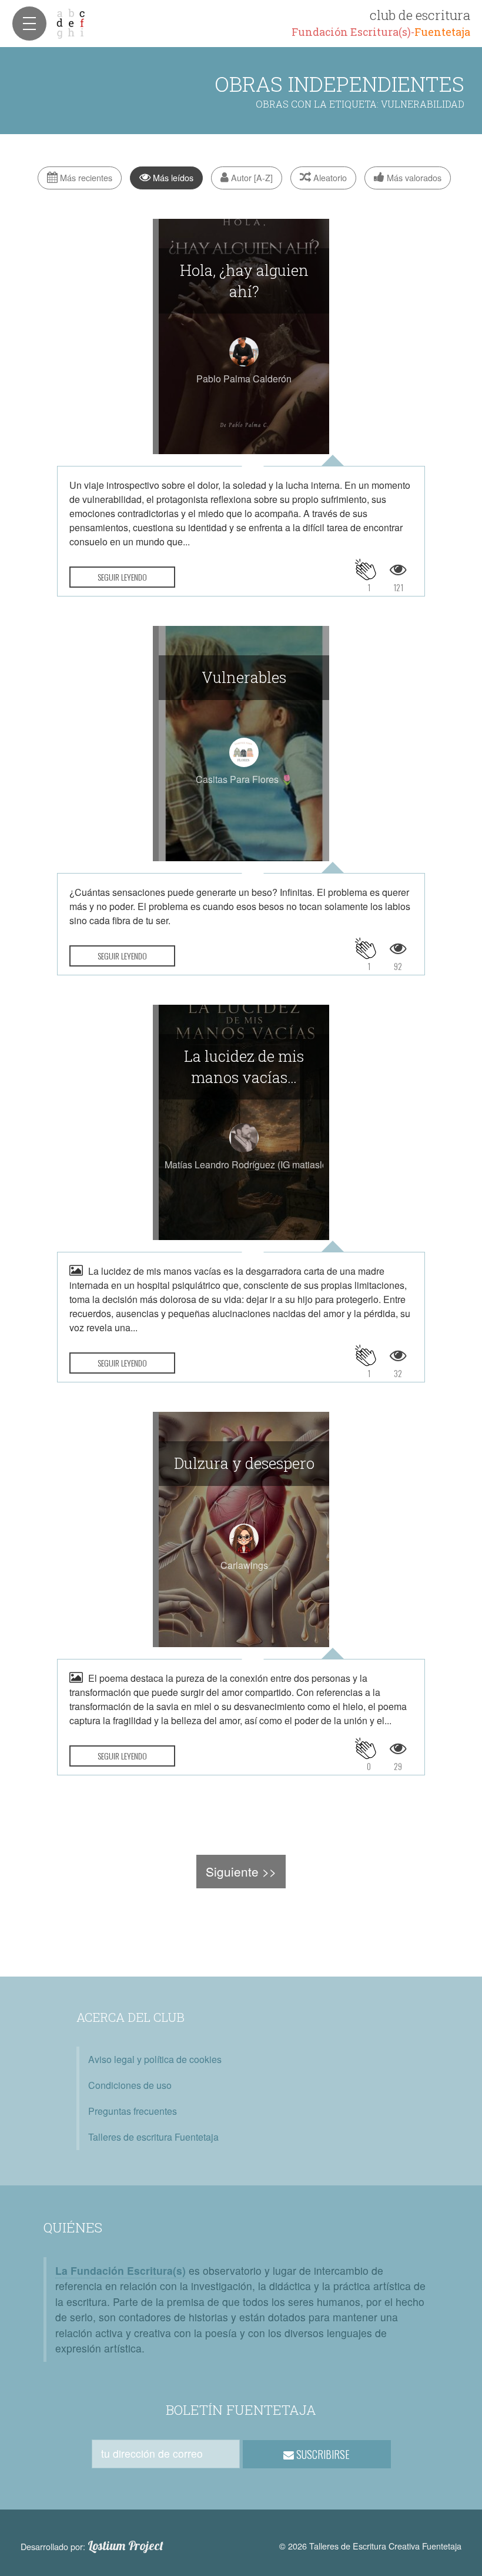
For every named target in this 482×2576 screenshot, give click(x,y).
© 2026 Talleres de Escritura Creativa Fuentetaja (370, 2546)
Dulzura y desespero (244, 1463)
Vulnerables (244, 677)
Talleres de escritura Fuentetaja (153, 2137)
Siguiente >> (241, 1871)
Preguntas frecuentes (133, 2111)
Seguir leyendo (122, 577)
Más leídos (172, 177)
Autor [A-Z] (251, 177)
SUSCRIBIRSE (322, 2454)
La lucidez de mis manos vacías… (244, 1067)
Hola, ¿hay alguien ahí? (244, 281)
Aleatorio (329, 177)
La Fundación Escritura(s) (120, 2270)
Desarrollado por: (92, 2546)
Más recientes (85, 177)
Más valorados (413, 177)
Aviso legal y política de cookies (155, 2059)
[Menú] (29, 24)
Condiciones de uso (130, 2085)
